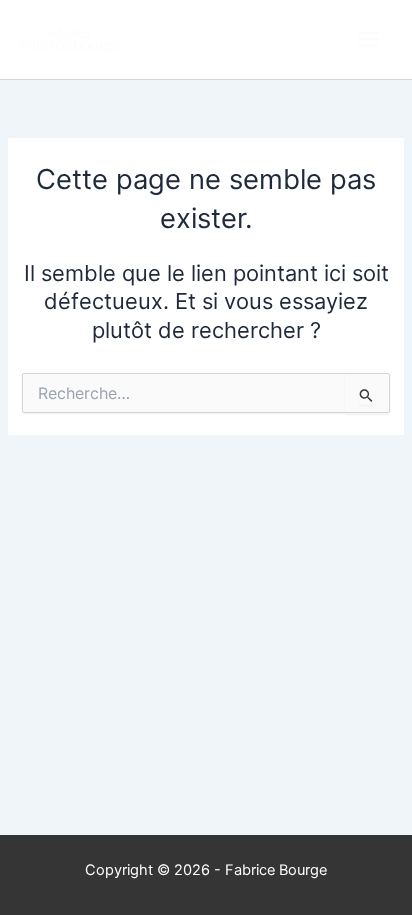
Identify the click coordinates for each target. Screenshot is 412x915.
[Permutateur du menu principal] (368, 39)
